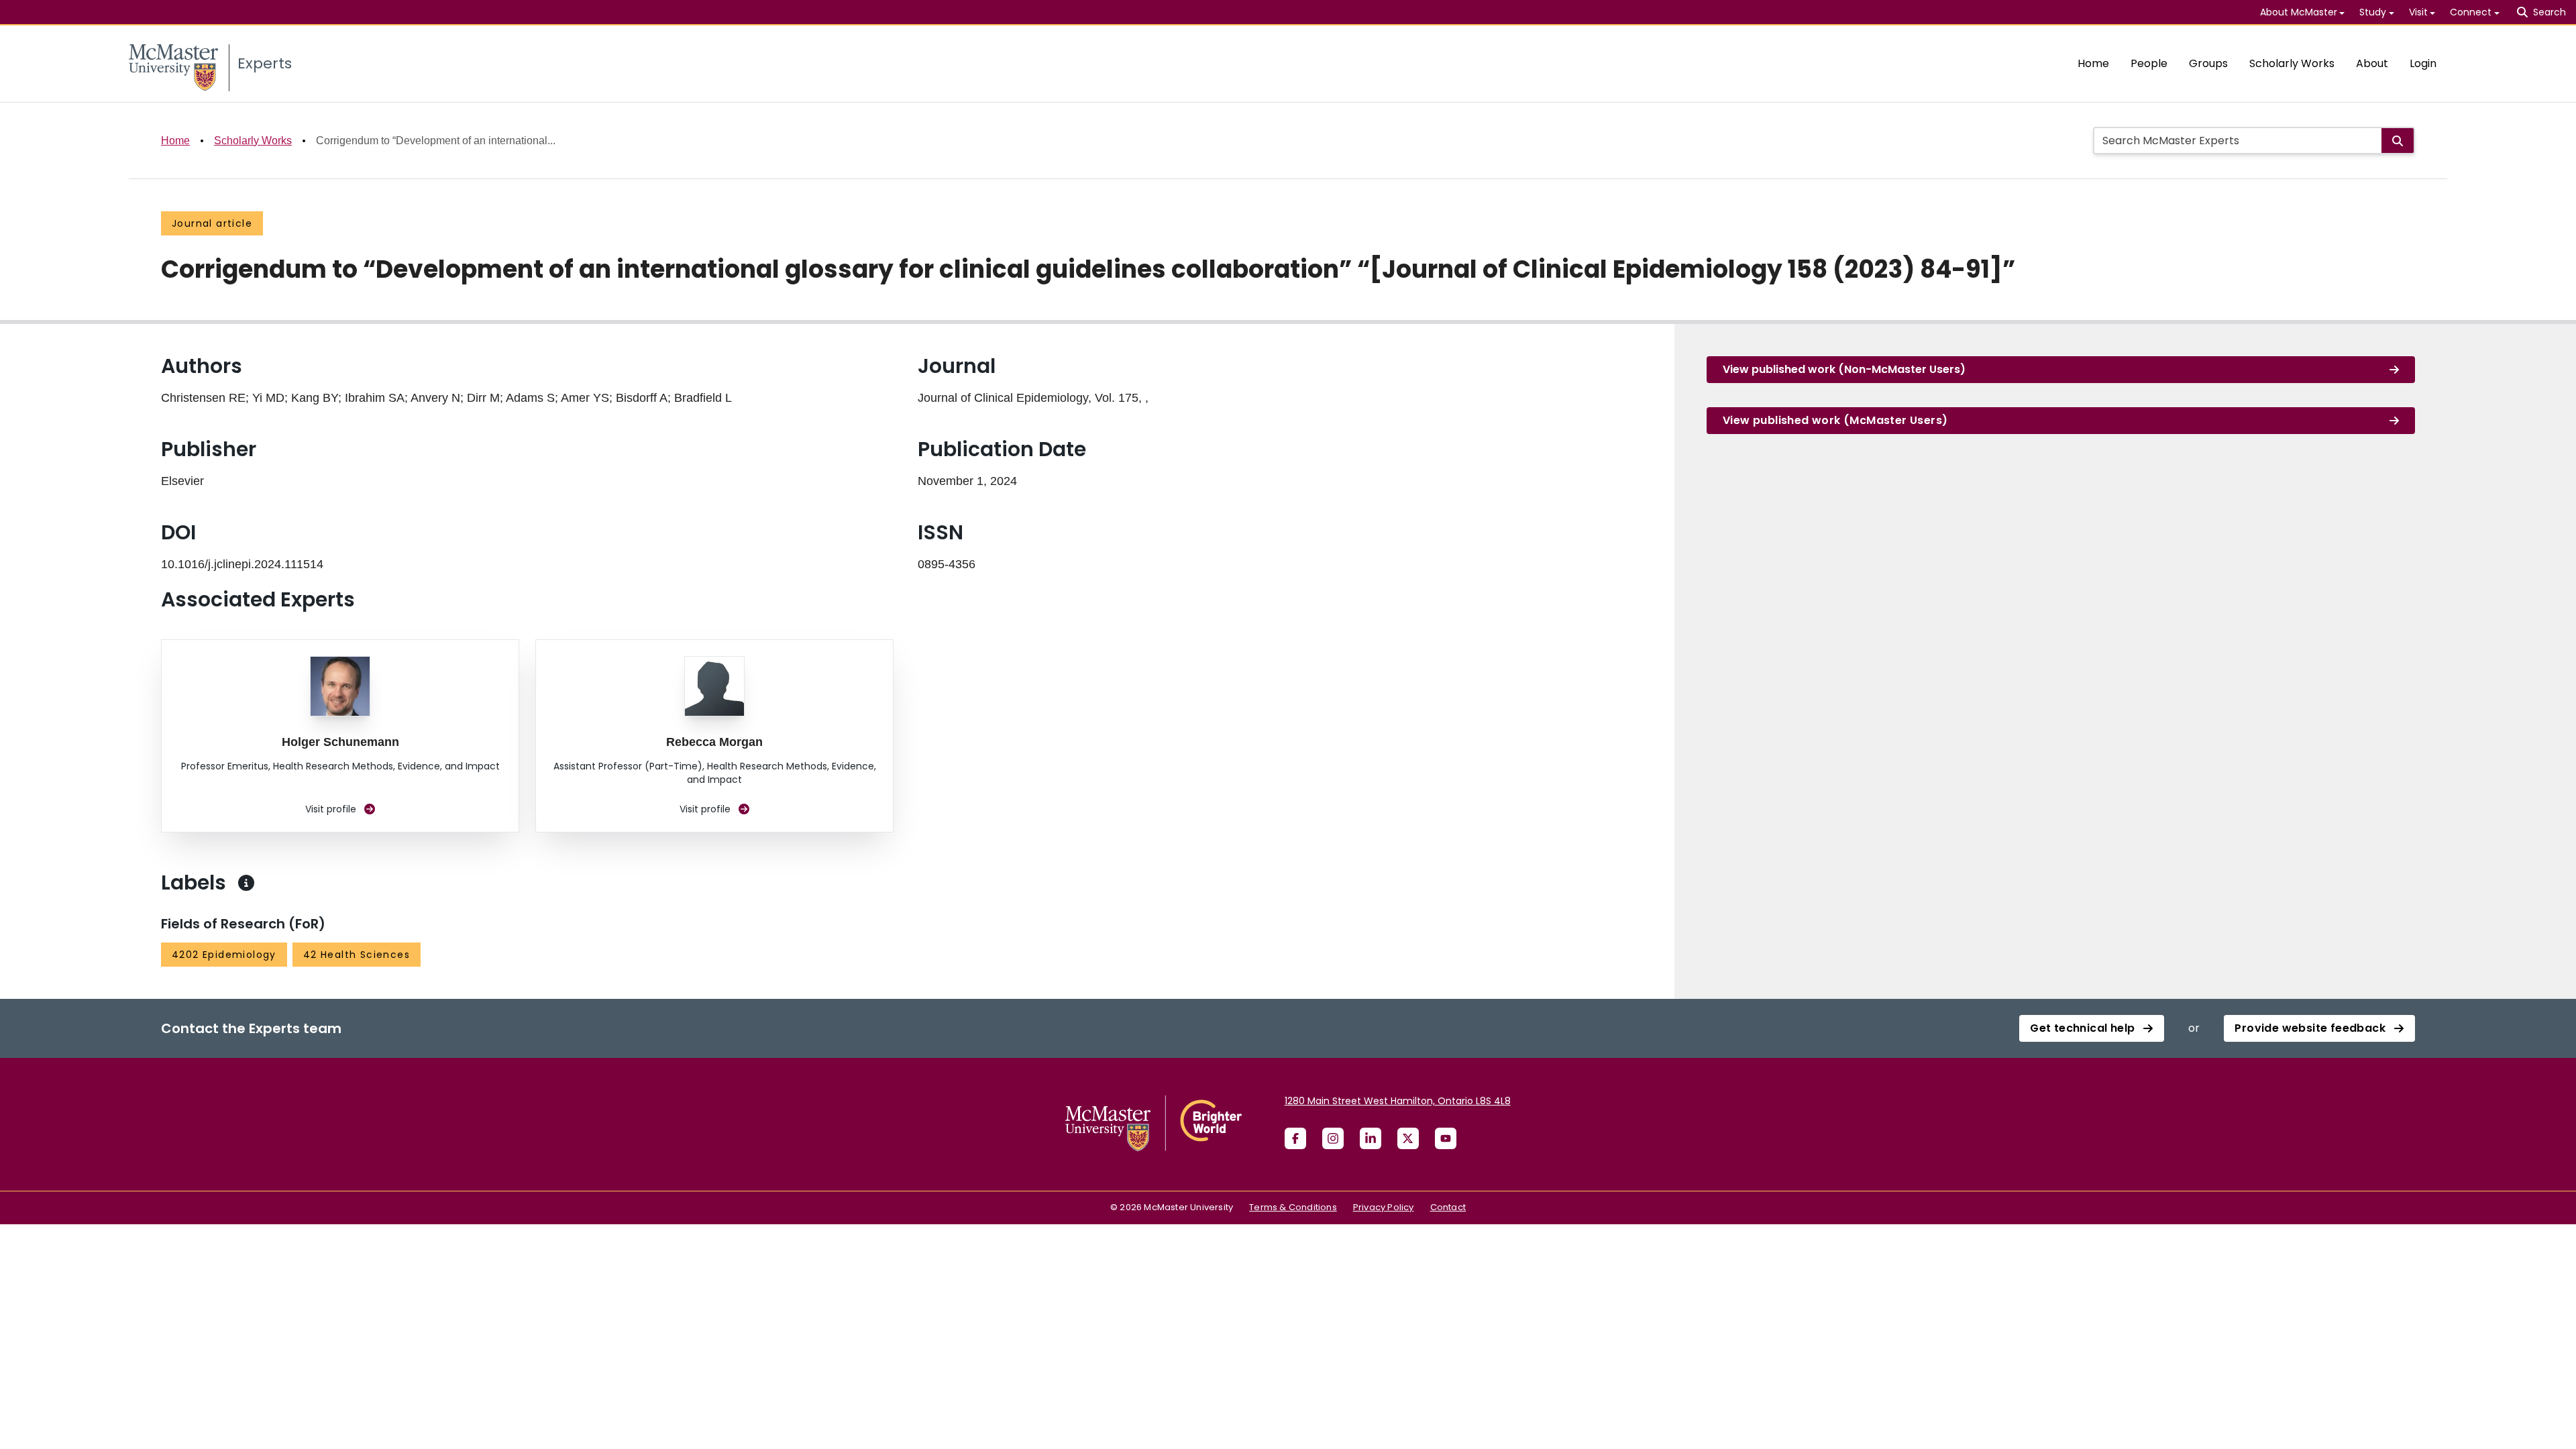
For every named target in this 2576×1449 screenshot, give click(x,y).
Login (2423, 63)
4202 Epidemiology (224, 955)
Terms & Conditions (1293, 1207)
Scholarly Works (2292, 63)
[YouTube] (1446, 1138)
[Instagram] (1333, 1138)
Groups (2208, 63)
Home (2093, 63)
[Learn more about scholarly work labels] (246, 883)
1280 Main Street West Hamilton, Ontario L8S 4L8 (1398, 1101)
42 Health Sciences (357, 955)
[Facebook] (1295, 1138)
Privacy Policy (1384, 1207)
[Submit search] (2398, 141)
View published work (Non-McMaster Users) (1844, 369)
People (2149, 63)
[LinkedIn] (1371, 1138)
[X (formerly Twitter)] (1408, 1138)
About (2372, 63)
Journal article (212, 223)
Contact (1448, 1207)
